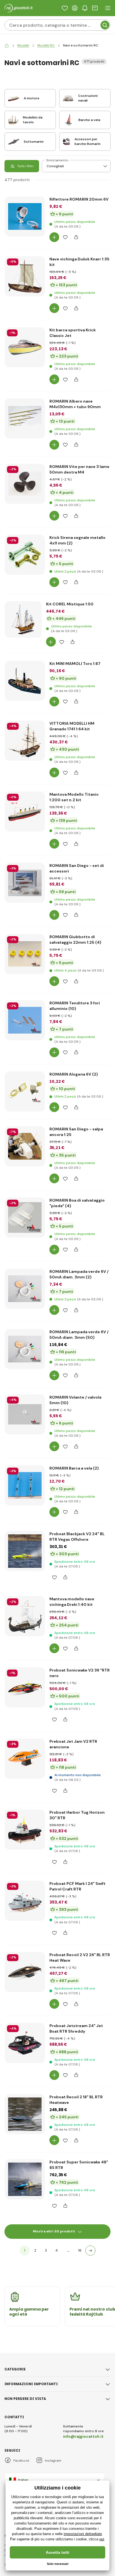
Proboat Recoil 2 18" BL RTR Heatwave (76, 2100)
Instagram (53, 2461)
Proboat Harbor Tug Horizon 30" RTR (77, 1815)
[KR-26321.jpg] (25, 347)
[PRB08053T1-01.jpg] (25, 2114)
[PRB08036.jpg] (25, 1830)
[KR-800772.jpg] (25, 1616)
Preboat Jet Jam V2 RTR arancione (73, 1744)
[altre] (90, 2250)
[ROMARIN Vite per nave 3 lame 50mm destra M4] (25, 484)
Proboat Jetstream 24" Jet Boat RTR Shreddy (76, 2028)
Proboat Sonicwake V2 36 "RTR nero (80, 1673)
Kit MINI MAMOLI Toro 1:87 (75, 664)
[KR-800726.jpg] (25, 812)
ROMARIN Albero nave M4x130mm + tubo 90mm (75, 404)
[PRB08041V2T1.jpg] (25, 1972)
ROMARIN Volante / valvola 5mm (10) (75, 1400)
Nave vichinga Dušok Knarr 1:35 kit (79, 262)
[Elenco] (65, 8)
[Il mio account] (75, 8)
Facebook (21, 2461)
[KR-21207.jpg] (25, 276)
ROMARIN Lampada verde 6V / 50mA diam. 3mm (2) (79, 1274)
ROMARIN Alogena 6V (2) (74, 1074)
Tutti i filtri (25, 166)
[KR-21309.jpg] (23, 620)
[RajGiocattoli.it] (7, 45)
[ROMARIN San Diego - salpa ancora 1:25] (25, 1146)
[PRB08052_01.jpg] (25, 2179)
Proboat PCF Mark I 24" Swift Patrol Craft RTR (77, 1886)
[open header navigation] (108, 8)
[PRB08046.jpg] (25, 1901)
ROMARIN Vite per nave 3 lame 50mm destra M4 (79, 469)
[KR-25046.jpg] (25, 741)
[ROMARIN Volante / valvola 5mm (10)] (25, 1414)
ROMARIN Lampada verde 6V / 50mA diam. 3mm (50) (79, 1335)
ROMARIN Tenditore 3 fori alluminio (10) (75, 1006)
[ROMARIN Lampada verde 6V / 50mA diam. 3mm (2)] (25, 1289)
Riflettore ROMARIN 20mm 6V (79, 199)
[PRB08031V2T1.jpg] (25, 1759)
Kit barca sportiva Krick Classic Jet (73, 333)
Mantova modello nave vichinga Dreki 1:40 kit (72, 1602)
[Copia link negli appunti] (76, 237)
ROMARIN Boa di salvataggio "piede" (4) (77, 1203)
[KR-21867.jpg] (25, 681)
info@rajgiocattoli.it (83, 2436)
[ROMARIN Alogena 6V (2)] (25, 1091)
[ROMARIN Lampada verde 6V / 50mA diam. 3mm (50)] (25, 1349)
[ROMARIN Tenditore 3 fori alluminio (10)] (25, 1020)
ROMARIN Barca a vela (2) (74, 1468)
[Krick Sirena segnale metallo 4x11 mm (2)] (25, 555)
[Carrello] (95, 8)
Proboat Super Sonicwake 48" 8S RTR (79, 2165)
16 (80, 2250)
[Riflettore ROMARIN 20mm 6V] (25, 216)
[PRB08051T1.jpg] (25, 2043)
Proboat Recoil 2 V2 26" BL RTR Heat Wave (80, 1958)
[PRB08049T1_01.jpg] (25, 1551)
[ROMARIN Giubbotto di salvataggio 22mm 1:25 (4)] (25, 954)
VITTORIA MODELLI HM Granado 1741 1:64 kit (72, 726)
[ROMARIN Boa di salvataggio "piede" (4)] (25, 1217)
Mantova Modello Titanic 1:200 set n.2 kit (74, 797)
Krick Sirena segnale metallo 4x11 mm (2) (77, 540)
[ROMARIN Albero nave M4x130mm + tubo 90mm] (25, 418)
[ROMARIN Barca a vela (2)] (25, 1485)
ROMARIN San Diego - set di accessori (77, 868)
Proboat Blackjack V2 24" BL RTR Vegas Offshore (77, 1537)
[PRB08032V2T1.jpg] (25, 1687)
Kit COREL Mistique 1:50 (70, 604)
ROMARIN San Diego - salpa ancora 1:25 (76, 1132)
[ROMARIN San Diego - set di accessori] (25, 883)
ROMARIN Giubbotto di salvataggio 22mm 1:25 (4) (75, 940)
